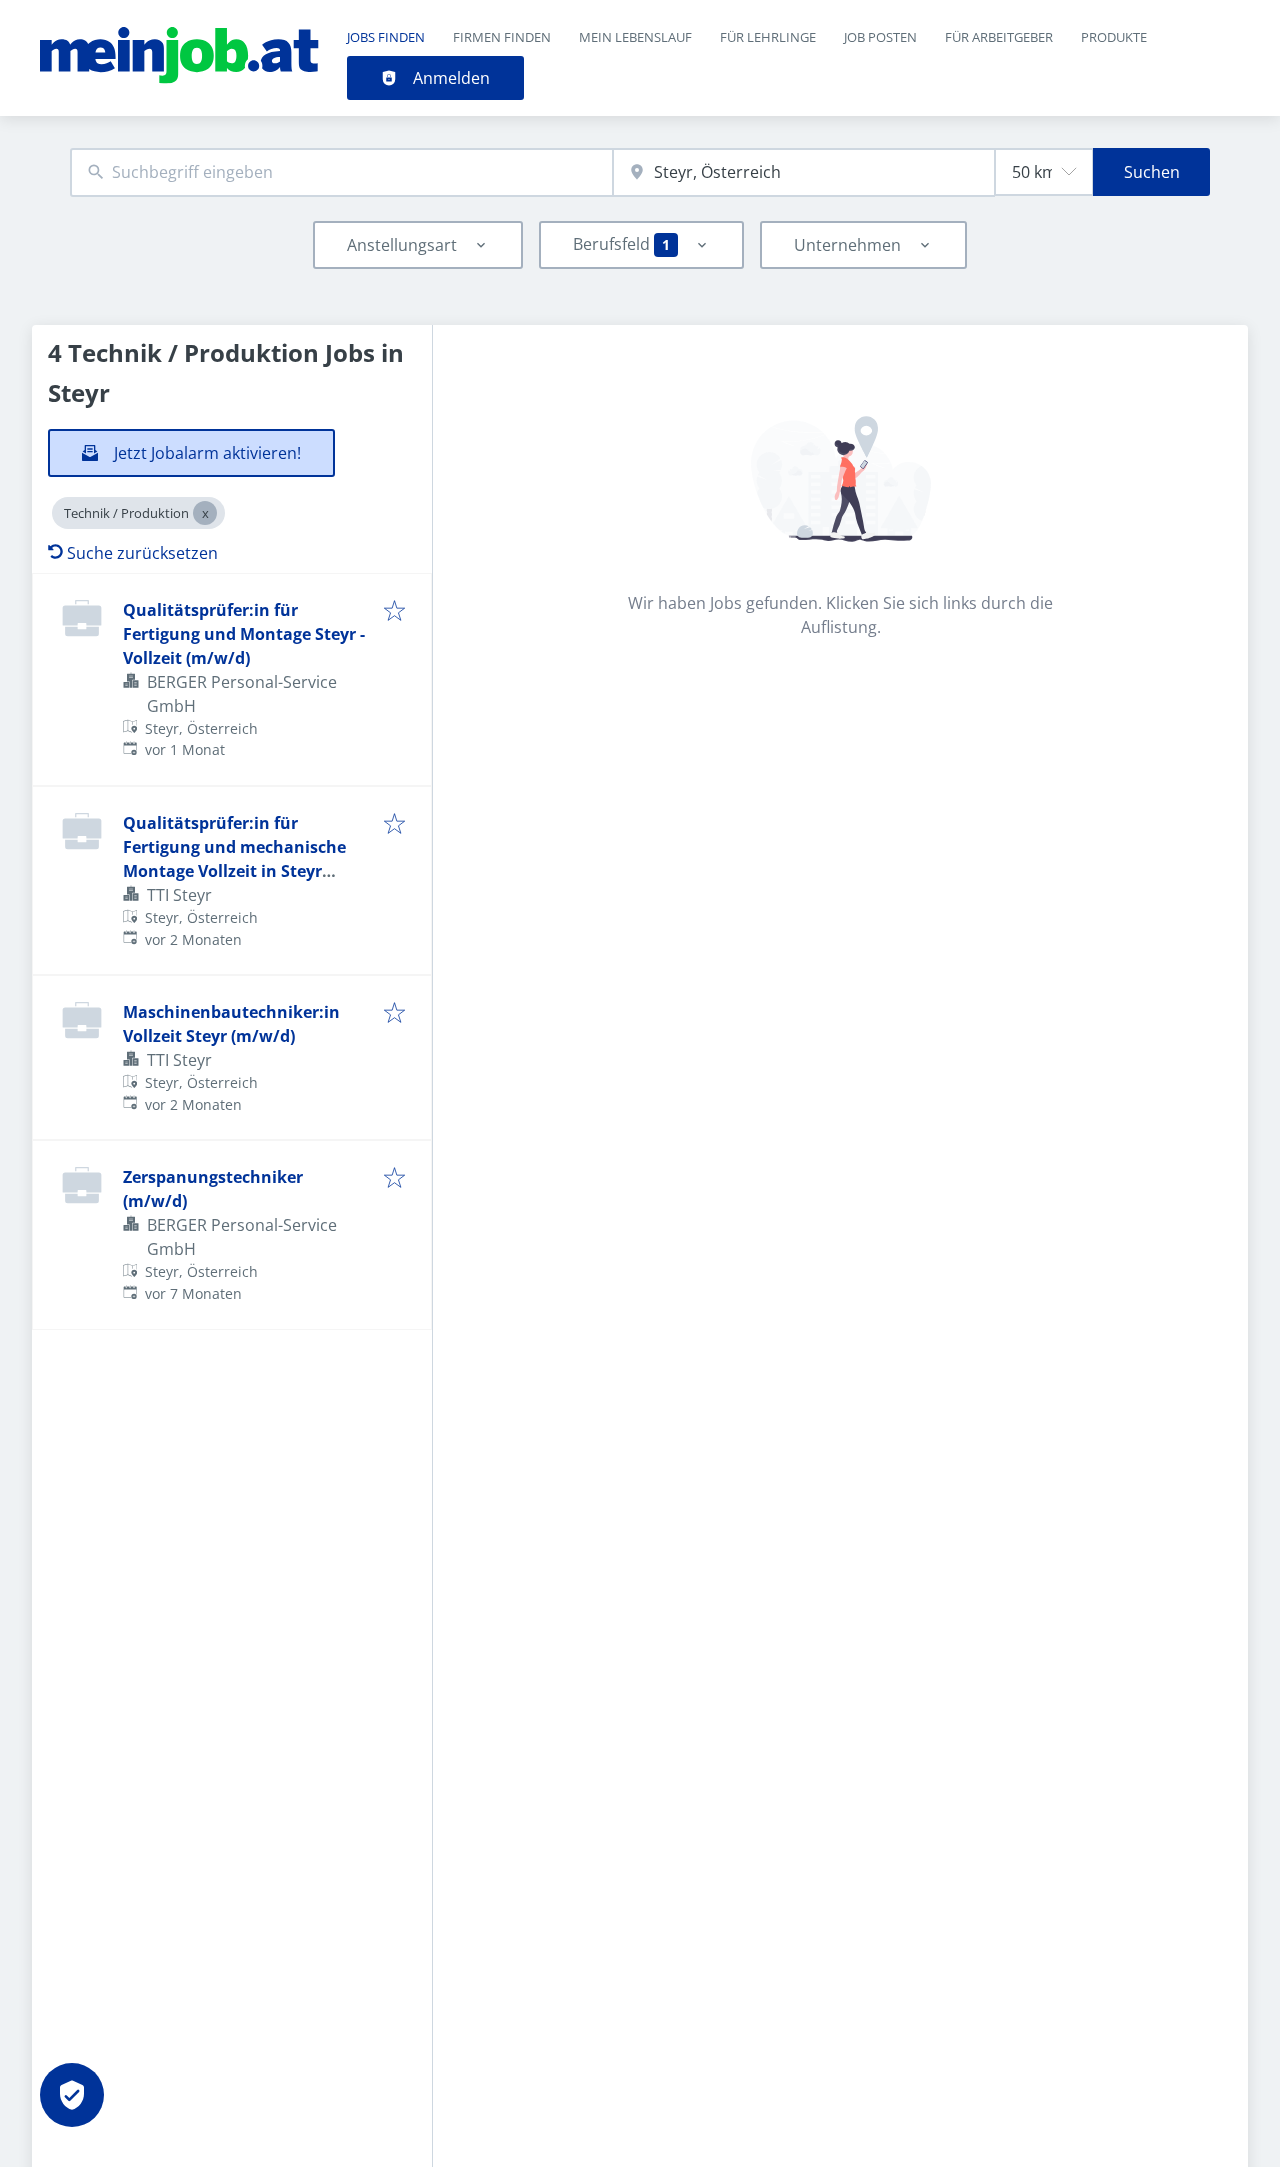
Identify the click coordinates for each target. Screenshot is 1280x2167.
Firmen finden (502, 37)
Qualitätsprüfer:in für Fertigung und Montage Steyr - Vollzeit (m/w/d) (244, 634)
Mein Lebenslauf (635, 37)
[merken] (394, 612)
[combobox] (341, 172)
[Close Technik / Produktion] (205, 513)
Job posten (880, 37)
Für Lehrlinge (768, 37)
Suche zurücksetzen (142, 553)
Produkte (1114, 37)
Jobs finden (386, 37)
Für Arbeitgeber (999, 37)
